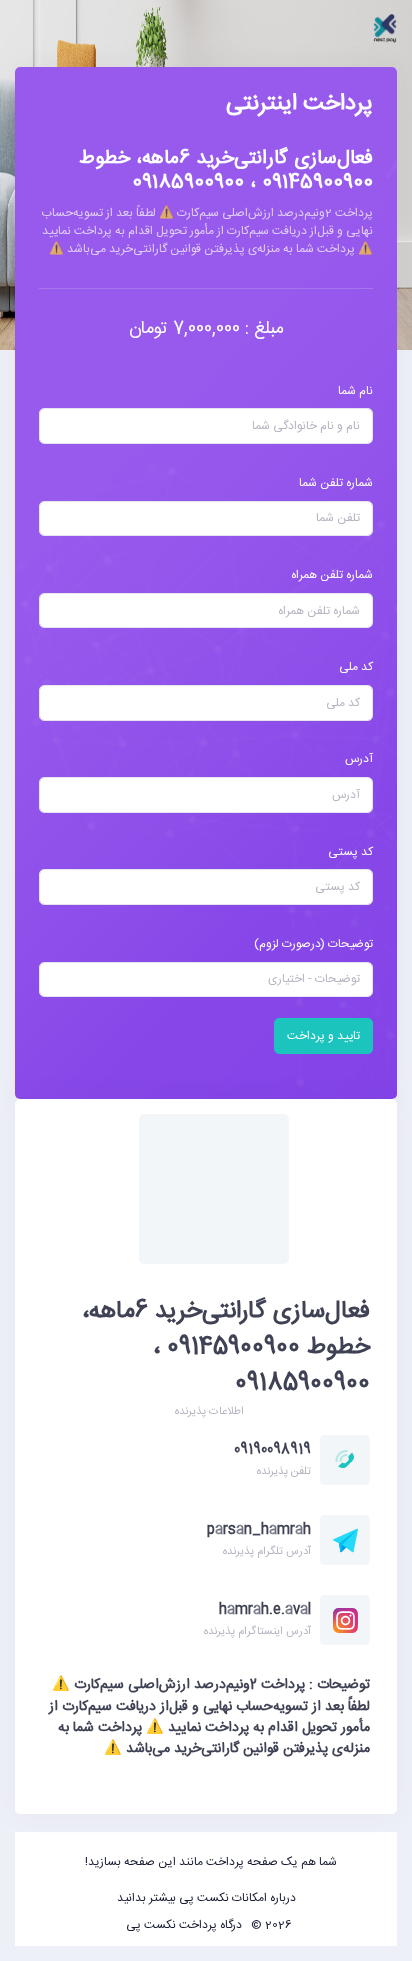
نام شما (355, 391)
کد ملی (356, 667)
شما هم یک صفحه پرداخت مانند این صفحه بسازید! (211, 1862)
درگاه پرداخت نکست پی (184, 1925)
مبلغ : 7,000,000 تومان (206, 329)
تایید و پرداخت (323, 1036)
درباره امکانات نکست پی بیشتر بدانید (206, 1898)
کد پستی (350, 852)
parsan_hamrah (259, 1530)
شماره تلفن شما (336, 483)
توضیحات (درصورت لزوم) (313, 944)
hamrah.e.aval (265, 1610)
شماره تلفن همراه (332, 575)
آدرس (359, 759)
